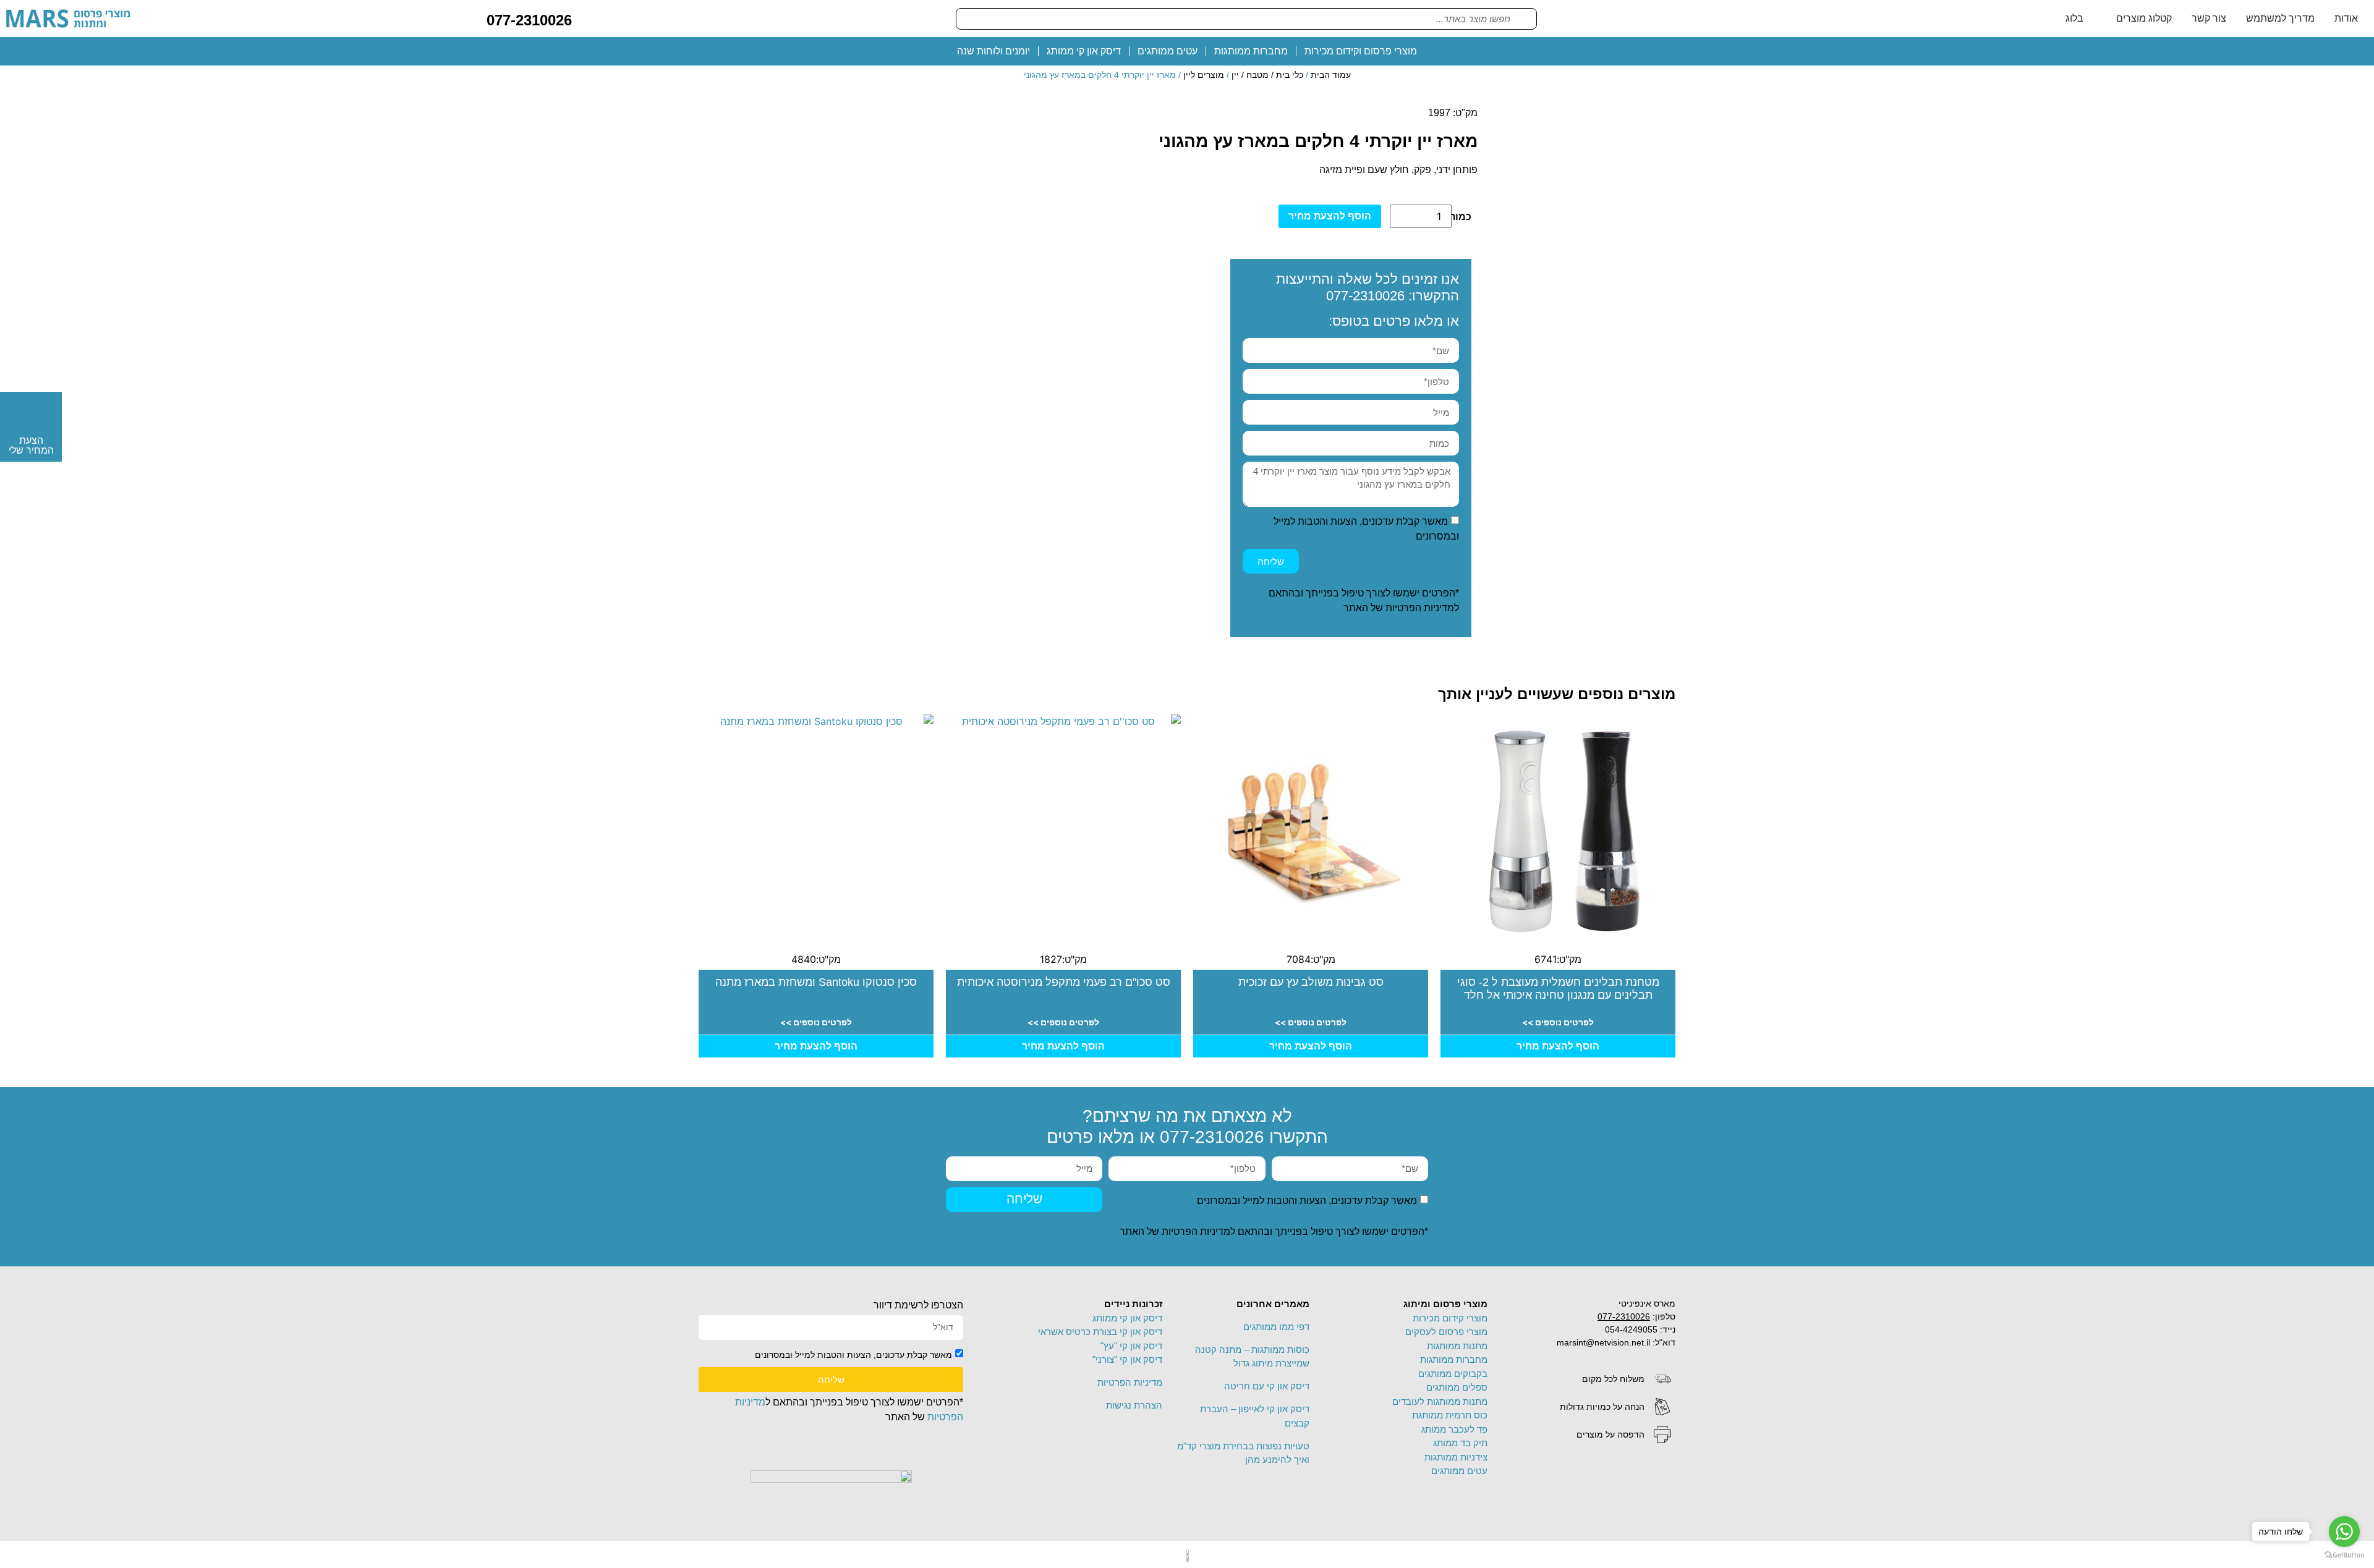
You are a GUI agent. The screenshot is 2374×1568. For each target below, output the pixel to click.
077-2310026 (529, 20)
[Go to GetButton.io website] (2344, 1555)
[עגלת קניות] (591, 18)
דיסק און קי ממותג (1084, 51)
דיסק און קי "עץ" (1131, 1346)
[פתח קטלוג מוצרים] (2108, 19)
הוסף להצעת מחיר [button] (1558, 1046)
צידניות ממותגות (1456, 1457)
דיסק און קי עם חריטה (1267, 1386)
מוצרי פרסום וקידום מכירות (1361, 51)
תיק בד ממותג (1460, 1443)
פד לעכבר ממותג (1454, 1429)
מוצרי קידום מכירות (1450, 1318)
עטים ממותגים (1168, 51)
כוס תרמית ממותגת (1450, 1415)
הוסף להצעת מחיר (1330, 216)
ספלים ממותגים (1457, 1387)
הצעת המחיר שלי (31, 445)
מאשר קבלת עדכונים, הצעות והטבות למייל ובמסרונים (1307, 1200)
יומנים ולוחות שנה (993, 51)
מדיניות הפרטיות (1420, 608)
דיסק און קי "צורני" (1127, 1359)
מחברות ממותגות (1251, 51)
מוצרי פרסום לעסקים (1446, 1332)
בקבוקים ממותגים (1453, 1374)
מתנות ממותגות (1457, 1346)
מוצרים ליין (1204, 75)
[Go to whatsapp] (2344, 1532)
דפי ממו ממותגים (1276, 1327)
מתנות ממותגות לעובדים (1440, 1401)
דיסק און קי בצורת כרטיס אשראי (1100, 1332)
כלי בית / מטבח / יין (1267, 75)
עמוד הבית (1331, 75)
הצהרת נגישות (1134, 1405)
